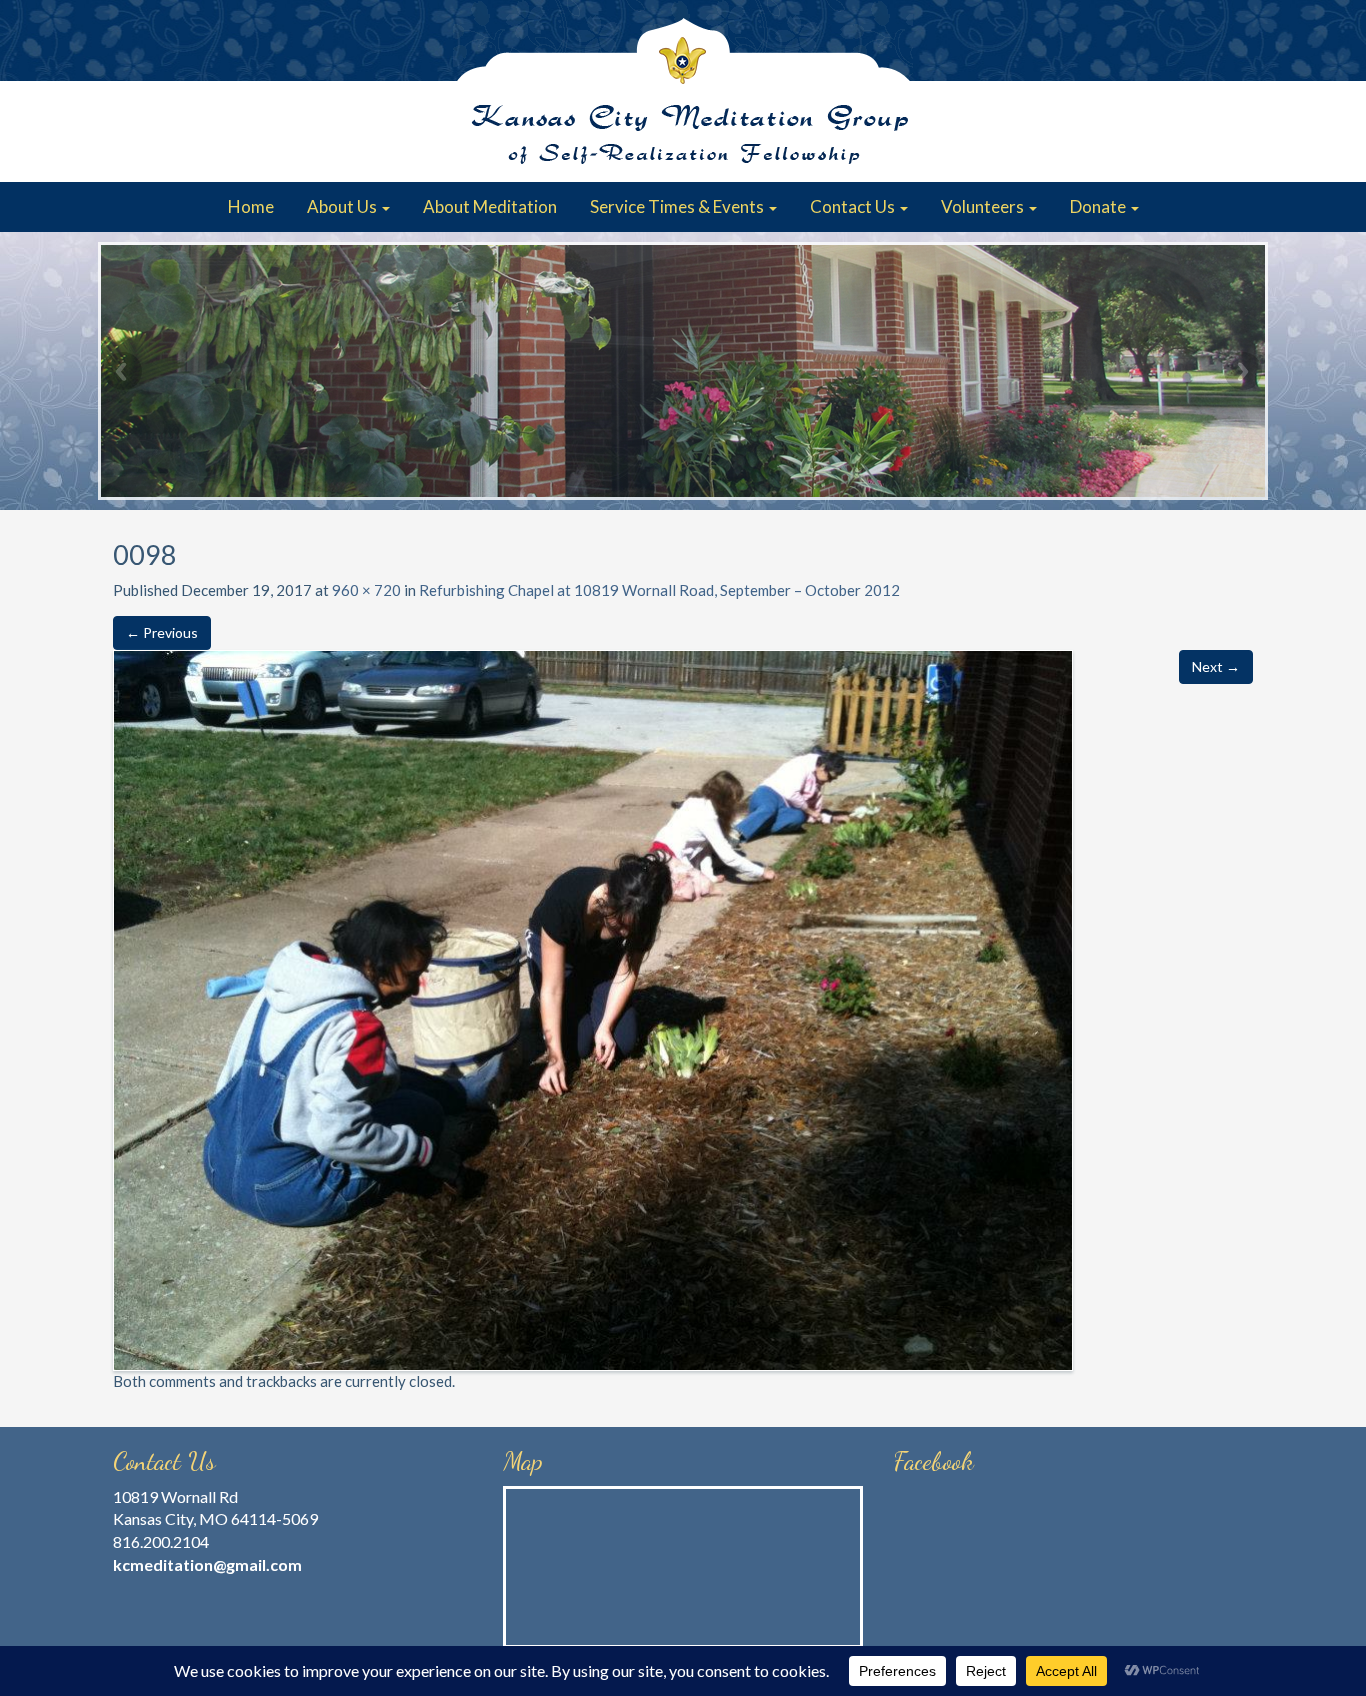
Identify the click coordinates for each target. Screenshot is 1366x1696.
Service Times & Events (678, 206)
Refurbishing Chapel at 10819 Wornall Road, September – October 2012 (659, 590)
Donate (1099, 206)
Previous (123, 371)
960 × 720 (366, 590)
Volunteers (984, 206)
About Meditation (490, 206)
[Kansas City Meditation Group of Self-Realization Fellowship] (683, 91)
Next (1243, 371)
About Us (343, 206)
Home (251, 206)
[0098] (593, 1008)
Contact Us (854, 206)
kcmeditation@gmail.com (207, 1564)
